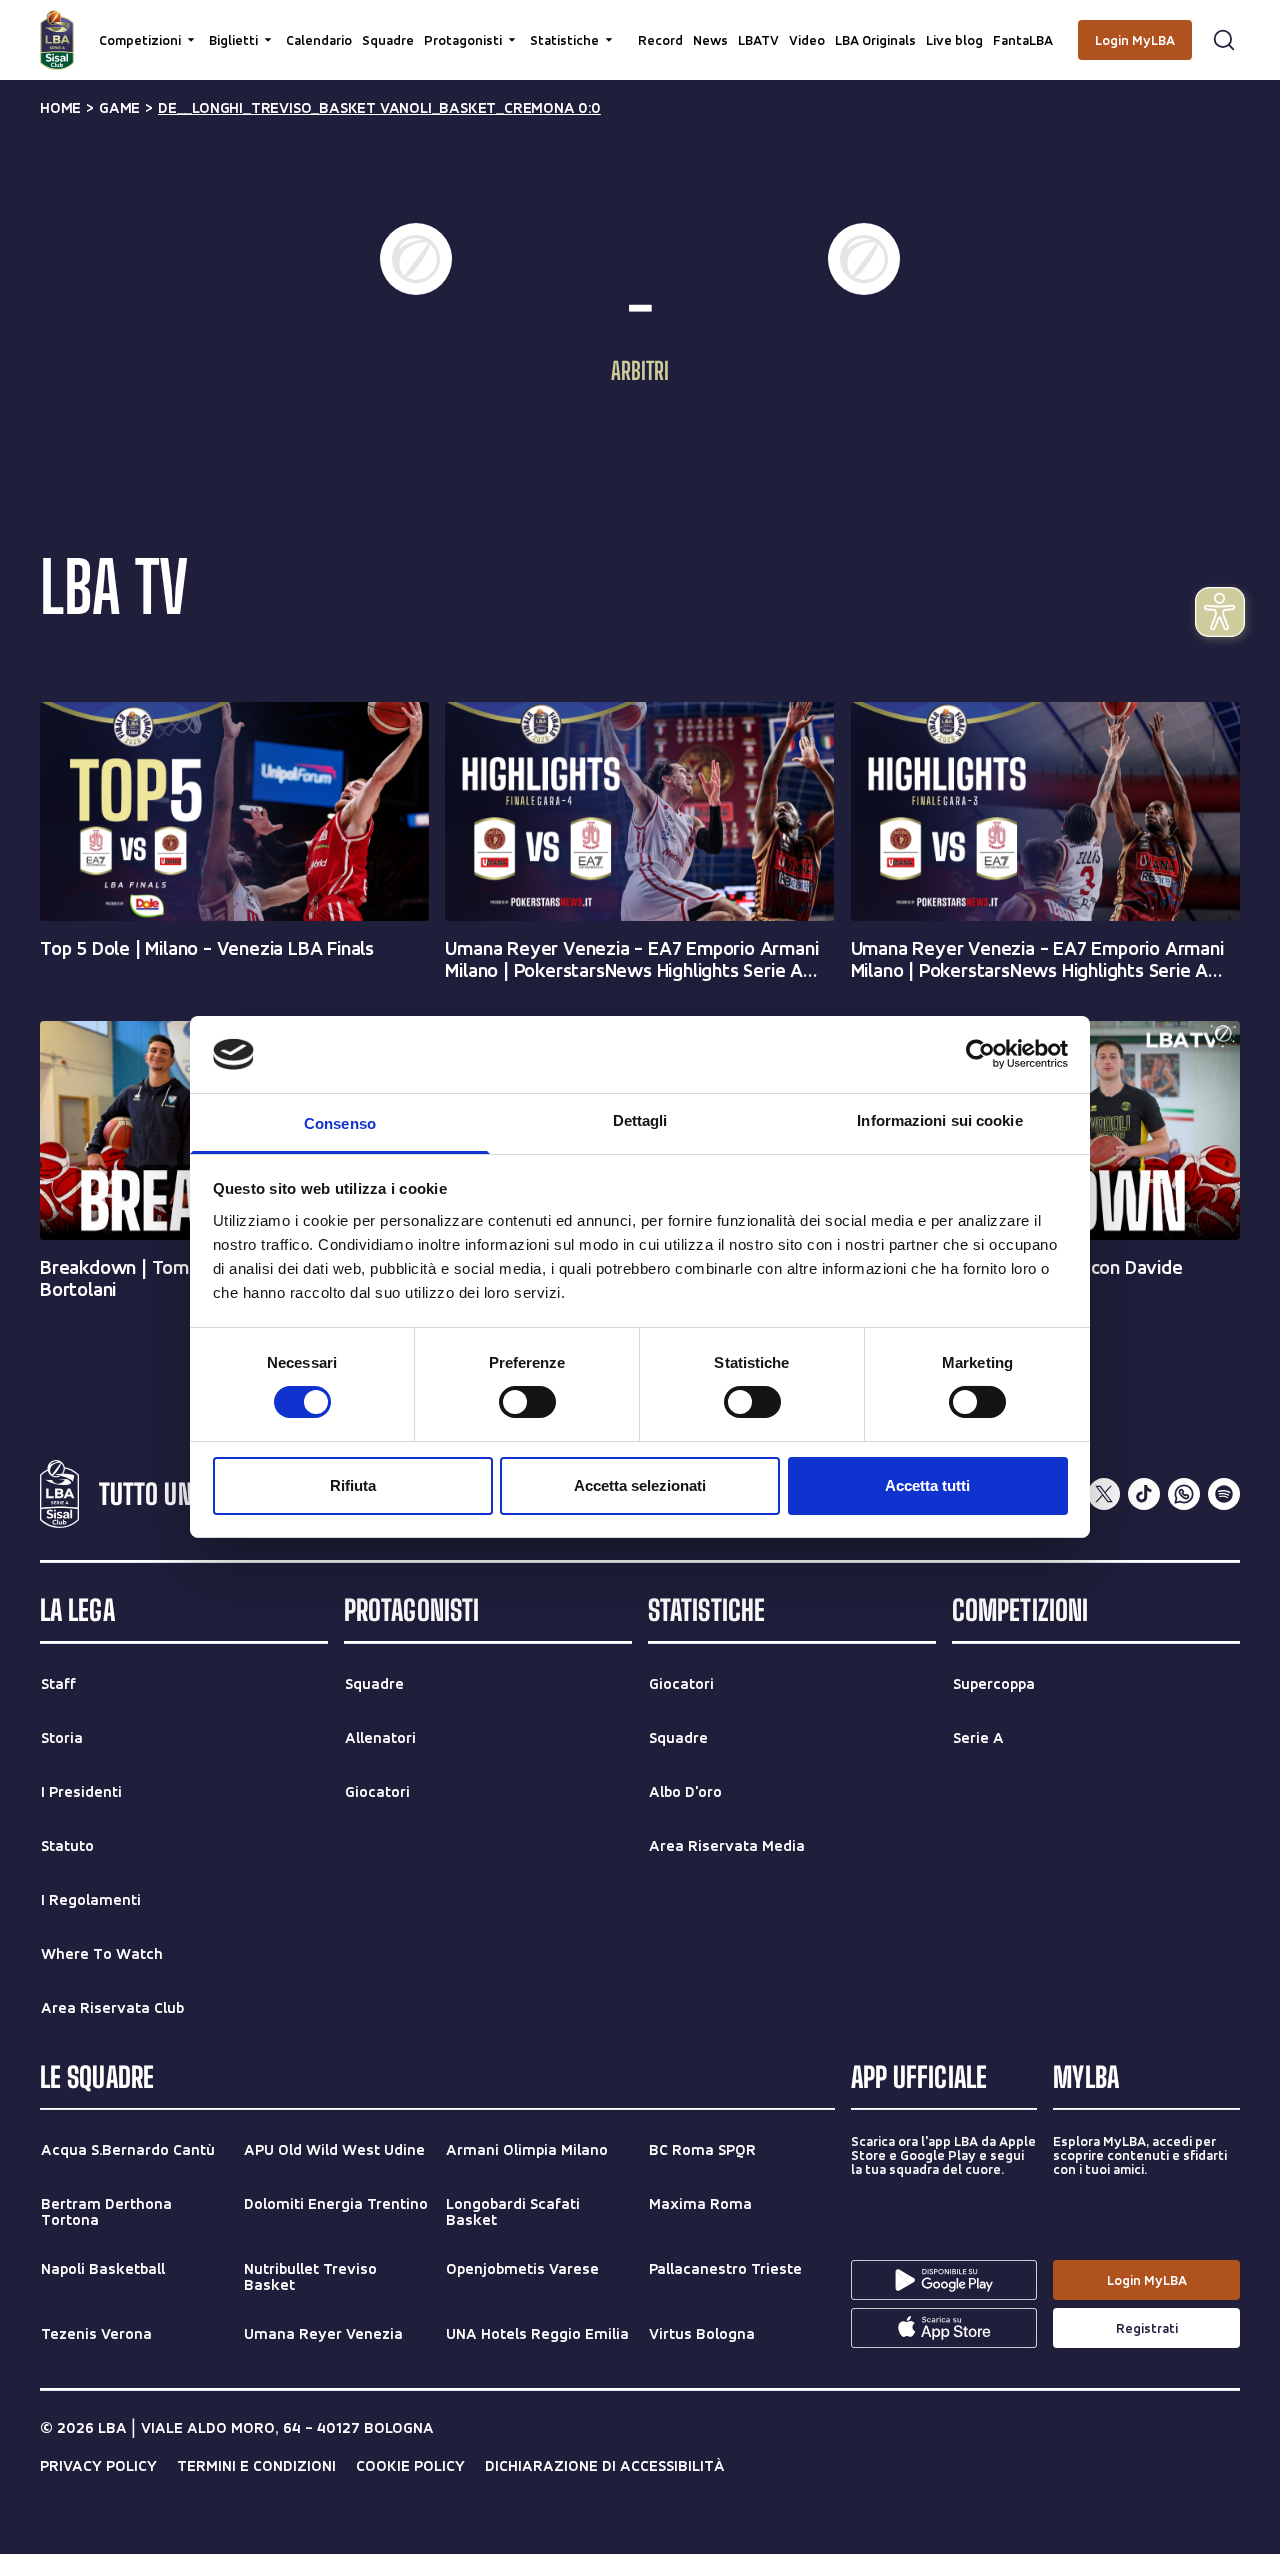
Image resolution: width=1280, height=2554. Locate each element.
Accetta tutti (927, 1485)
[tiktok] (1144, 1494)
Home (60, 108)
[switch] (527, 1402)
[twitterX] (1104, 1494)
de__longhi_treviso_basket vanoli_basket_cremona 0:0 (379, 108)
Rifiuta (353, 1485)
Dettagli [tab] (640, 1120)
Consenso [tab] (340, 1123)
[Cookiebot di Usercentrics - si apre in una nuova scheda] (980, 1054)
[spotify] (1224, 1494)
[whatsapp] (1184, 1494)
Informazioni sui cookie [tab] (939, 1120)
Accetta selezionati (640, 1485)
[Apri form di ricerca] (1224, 40)
